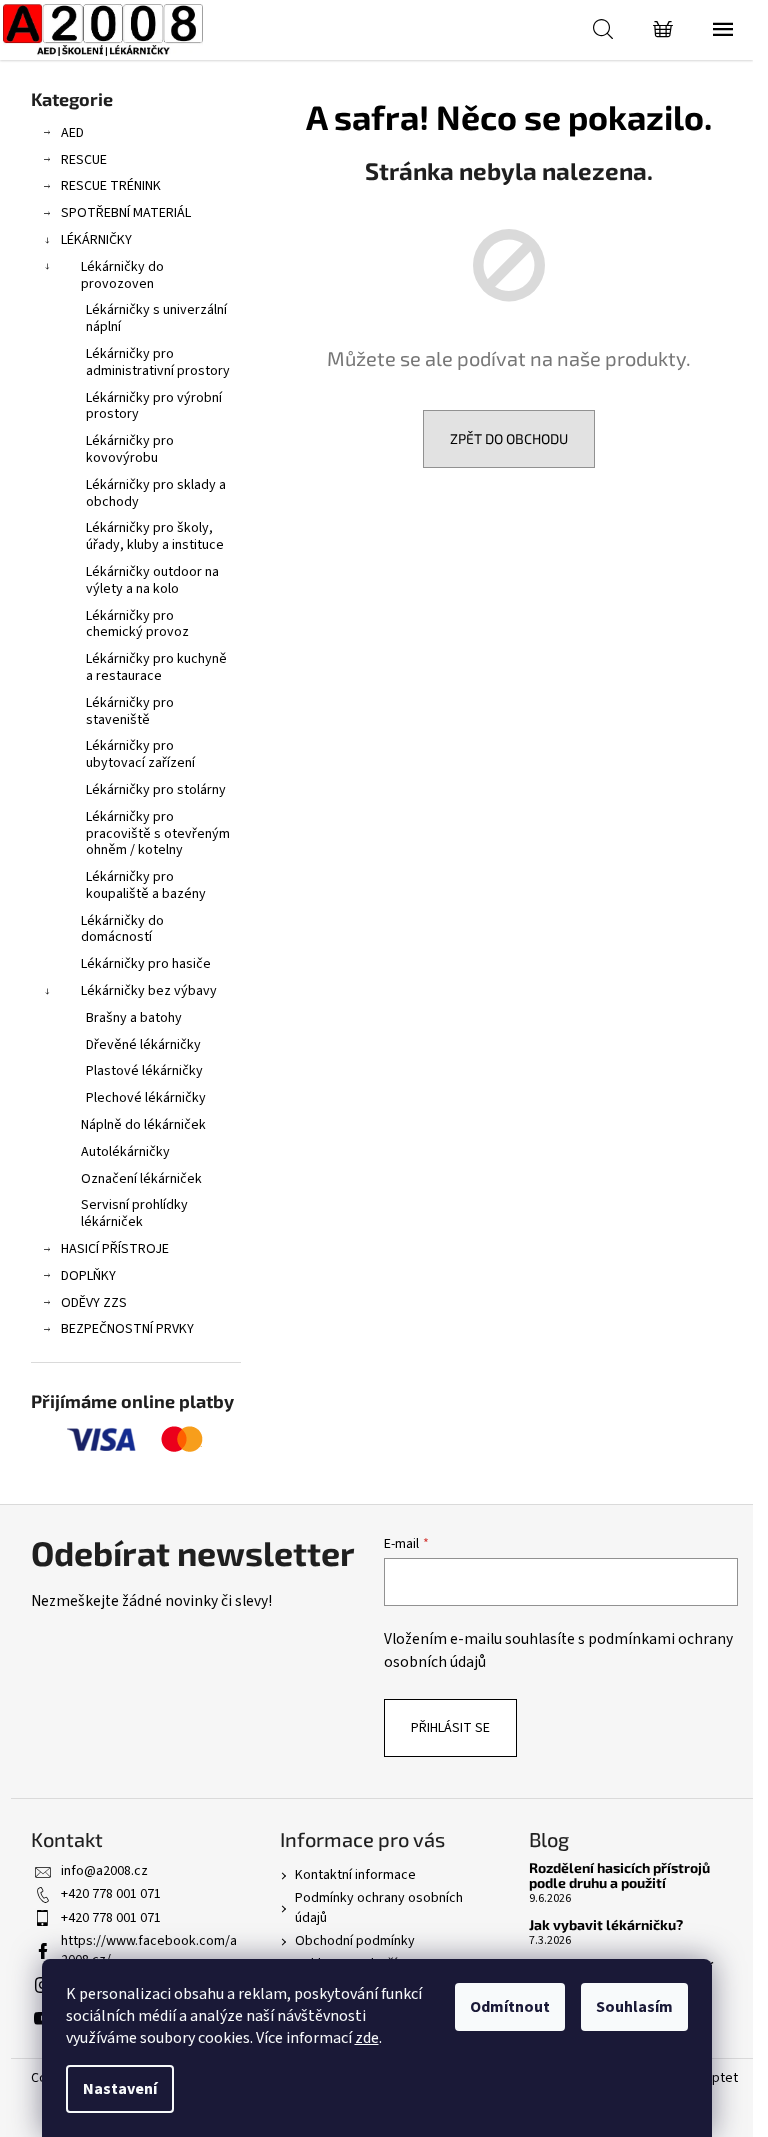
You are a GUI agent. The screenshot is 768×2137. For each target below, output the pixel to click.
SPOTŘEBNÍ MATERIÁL (126, 213)
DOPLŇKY (88, 1276)
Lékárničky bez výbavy (149, 991)
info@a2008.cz (104, 1871)
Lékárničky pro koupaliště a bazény (146, 885)
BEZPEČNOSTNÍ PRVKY (127, 1329)
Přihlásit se (450, 1728)
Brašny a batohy (134, 1018)
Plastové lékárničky (144, 1071)
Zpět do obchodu (509, 438)
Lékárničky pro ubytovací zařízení (140, 754)
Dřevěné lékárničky (143, 1045)
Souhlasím (634, 2007)
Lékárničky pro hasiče (146, 964)
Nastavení (120, 2089)
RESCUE (84, 160)
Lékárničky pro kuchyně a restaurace (156, 667)
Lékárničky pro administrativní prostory (158, 362)
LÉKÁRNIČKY (96, 240)
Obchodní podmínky (355, 1941)
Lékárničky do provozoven (122, 275)
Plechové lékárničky (146, 1098)
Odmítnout (510, 2007)
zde (367, 2038)
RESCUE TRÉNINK (111, 186)
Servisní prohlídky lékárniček (134, 1213)
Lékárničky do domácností (122, 929)
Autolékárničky (125, 1152)
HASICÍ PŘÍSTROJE (115, 1249)
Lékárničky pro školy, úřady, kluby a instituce (155, 536)
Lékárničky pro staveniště (130, 711)
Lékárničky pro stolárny (156, 790)
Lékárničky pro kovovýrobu (130, 449)
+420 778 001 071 (111, 1894)
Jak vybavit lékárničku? (606, 1924)
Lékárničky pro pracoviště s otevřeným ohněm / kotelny (158, 834)
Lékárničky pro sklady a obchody (156, 493)
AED (72, 133)
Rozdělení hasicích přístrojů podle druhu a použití (619, 1875)
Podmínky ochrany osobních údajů (379, 1907)
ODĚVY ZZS (94, 1303)
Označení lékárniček (141, 1179)
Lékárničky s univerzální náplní (156, 318)
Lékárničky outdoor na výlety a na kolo (152, 580)
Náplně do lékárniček (143, 1125)
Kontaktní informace (355, 1875)
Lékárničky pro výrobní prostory (154, 406)
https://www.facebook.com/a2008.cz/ (149, 1950)
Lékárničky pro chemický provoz (137, 624)
